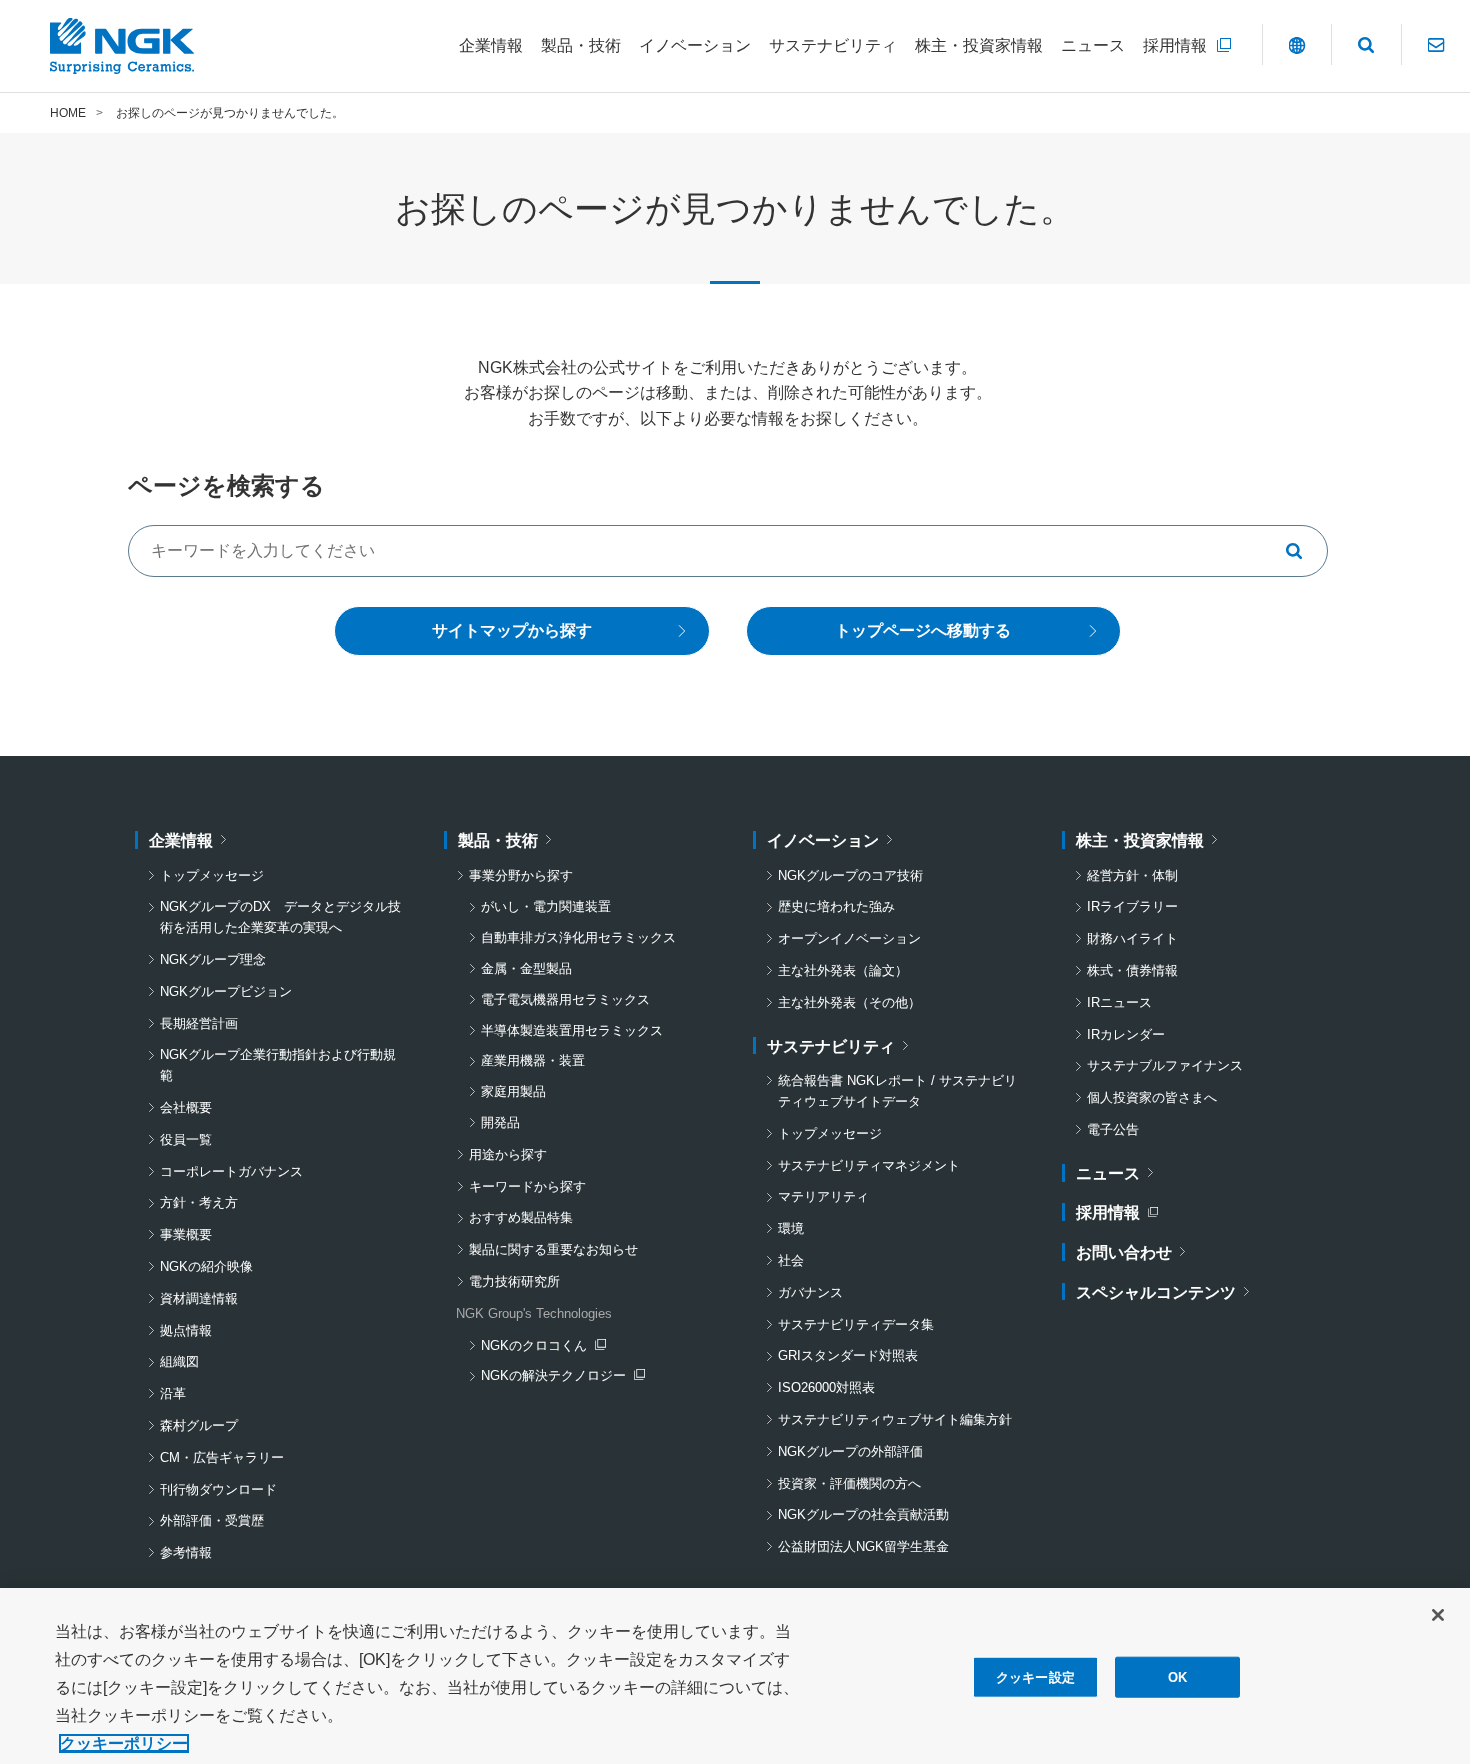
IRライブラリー (1132, 906)
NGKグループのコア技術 (850, 875)
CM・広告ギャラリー (222, 1457)
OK (1177, 1677)
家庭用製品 (513, 1091)
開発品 (500, 1122)
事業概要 (186, 1234)
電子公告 (1113, 1129)
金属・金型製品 (526, 968)
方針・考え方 (199, 1202)
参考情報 (186, 1552)
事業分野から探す (521, 875)
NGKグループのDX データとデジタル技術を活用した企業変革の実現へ (280, 917)
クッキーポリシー (124, 1743)
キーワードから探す (527, 1186)
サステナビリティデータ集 (856, 1324)
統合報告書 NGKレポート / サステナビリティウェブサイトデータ (897, 1091)
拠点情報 (186, 1330)
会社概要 (186, 1107)
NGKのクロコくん (543, 1347)
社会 (791, 1260)
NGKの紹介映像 (206, 1266)
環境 (791, 1228)
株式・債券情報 (1132, 970)
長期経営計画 (199, 1023)
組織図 (179, 1361)
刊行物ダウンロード (218, 1489)
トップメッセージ (212, 875)
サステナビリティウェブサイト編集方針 (895, 1419)
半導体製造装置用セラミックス (572, 1030)
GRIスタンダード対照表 (848, 1355)
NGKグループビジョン (226, 991)
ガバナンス (810, 1292)
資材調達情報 (199, 1298)
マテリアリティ (823, 1196)
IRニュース (1119, 1002)
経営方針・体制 (1132, 875)
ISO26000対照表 (826, 1387)
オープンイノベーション (849, 938)
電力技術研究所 (514, 1281)
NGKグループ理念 (213, 959)
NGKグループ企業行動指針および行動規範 (278, 1065)
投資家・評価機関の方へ (849, 1483)
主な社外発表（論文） (843, 970)
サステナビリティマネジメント (869, 1165)
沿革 (173, 1393)
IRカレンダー (1126, 1034)
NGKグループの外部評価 (850, 1451)
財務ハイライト (1132, 938)
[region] (735, 1676)
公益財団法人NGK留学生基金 (863, 1546)
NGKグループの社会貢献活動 (863, 1514)
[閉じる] (1438, 1615)
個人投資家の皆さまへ (1152, 1097)
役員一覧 (186, 1139)
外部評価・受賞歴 (212, 1520)
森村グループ (199, 1425)
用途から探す (508, 1154)
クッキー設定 (1035, 1677)
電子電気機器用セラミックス (565, 999)
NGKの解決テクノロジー (558, 1377)
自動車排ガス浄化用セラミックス (578, 937)
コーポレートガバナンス (231, 1171)
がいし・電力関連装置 (546, 906)
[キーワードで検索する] (1302, 551)
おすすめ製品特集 (521, 1217)
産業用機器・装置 (533, 1060)
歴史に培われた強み (836, 906)
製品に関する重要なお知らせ (553, 1249)
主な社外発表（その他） (849, 1002)
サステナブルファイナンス (1165, 1065)
